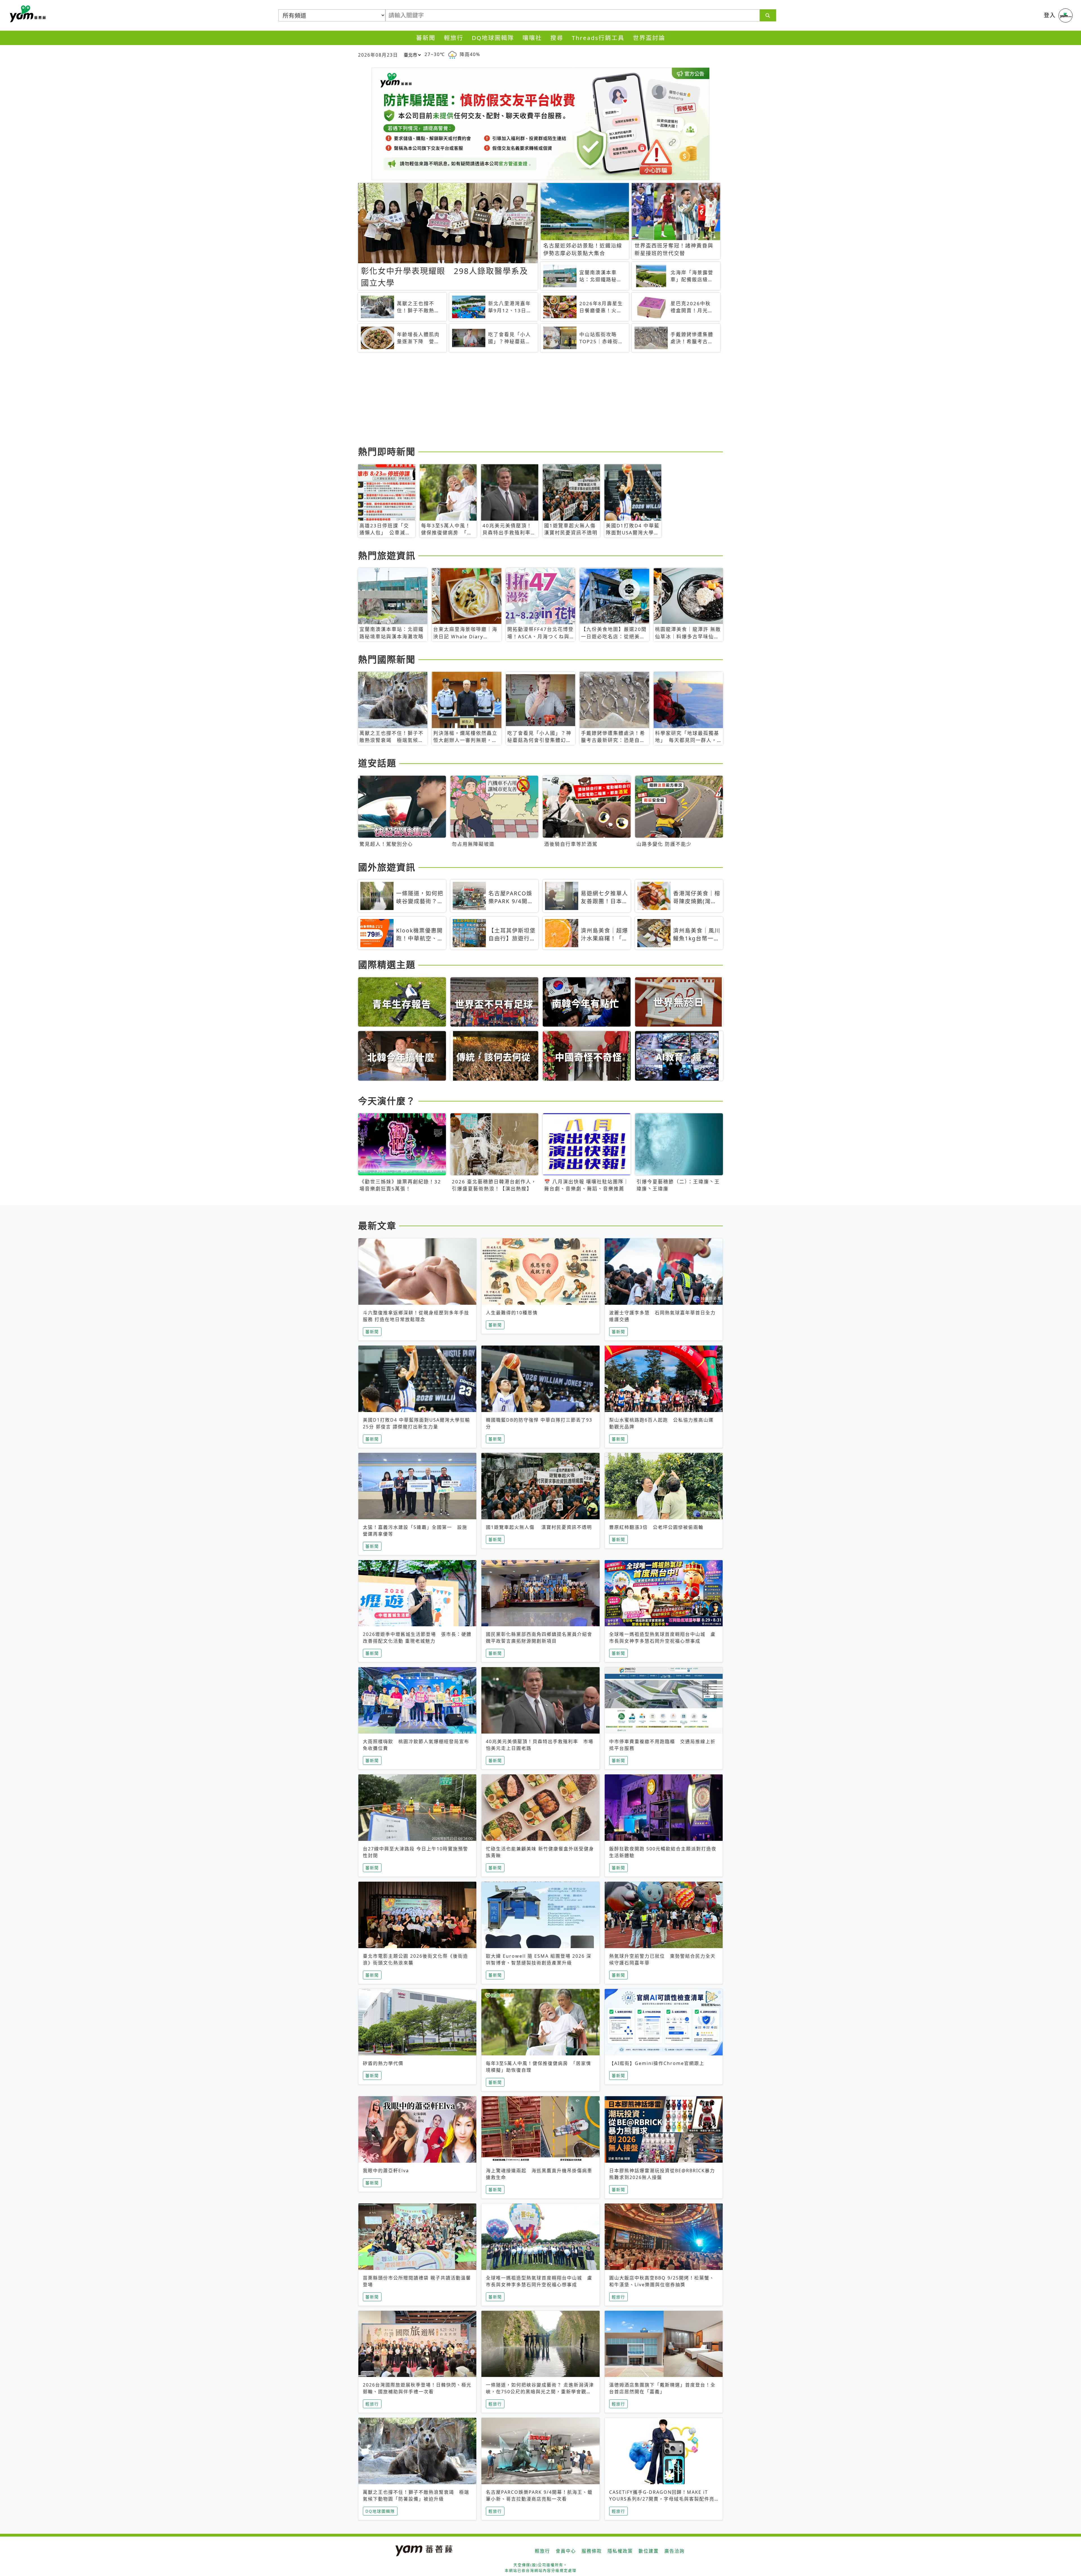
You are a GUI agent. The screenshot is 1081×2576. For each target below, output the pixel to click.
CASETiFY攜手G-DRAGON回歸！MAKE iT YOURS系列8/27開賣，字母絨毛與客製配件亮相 (662, 2499)
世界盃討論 (649, 38)
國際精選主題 (387, 964)
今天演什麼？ (387, 1101)
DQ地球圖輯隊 (493, 38)
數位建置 (649, 2551)
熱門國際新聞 (387, 659)
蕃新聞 (426, 38)
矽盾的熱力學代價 (383, 2063)
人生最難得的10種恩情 (512, 1313)
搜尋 (557, 38)
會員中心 (566, 2551)
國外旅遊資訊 (387, 867)
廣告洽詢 (674, 2551)
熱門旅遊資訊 (387, 555)
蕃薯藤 (27, 14)
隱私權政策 (620, 2551)
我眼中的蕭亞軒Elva (386, 2171)
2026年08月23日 (378, 55)
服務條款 (592, 2551)
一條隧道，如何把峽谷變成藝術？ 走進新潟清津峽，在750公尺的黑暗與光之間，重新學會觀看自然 (540, 2392)
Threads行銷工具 (598, 38)
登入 (1050, 15)
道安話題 (377, 763)
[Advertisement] (527, 400)
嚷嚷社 (532, 38)
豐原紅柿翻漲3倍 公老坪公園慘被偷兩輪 (656, 1527)
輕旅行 (454, 38)
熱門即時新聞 (387, 451)
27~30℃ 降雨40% (452, 54)
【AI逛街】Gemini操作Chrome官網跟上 (657, 2063)
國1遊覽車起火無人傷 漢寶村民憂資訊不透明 (539, 1527)
